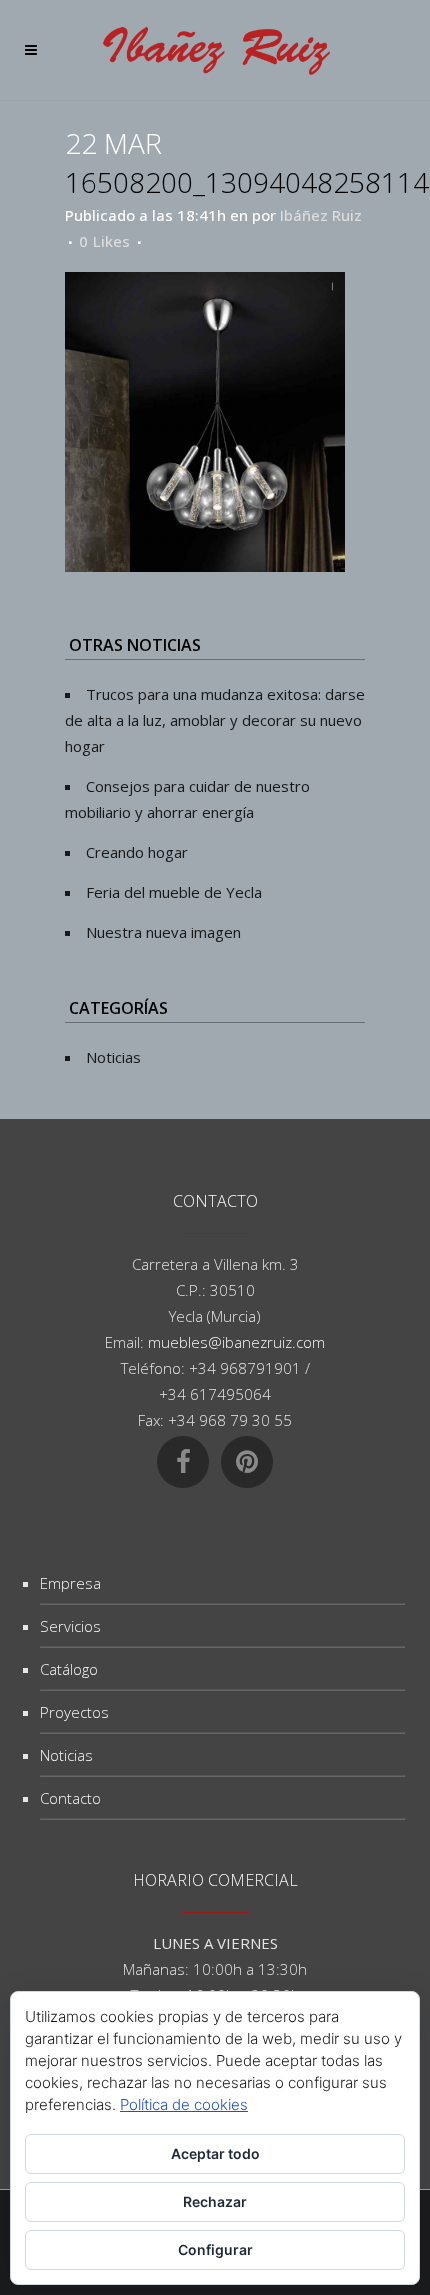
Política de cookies (184, 2104)
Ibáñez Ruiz (321, 215)
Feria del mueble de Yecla (174, 892)
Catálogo (69, 1669)
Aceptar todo (215, 2153)
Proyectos (74, 1712)
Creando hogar (137, 852)
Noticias (113, 1057)
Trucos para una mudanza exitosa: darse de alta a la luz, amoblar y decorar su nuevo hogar (215, 720)
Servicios (70, 1626)
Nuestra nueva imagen (163, 932)
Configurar (215, 2249)
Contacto (70, 1798)
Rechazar (215, 2201)
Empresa (70, 1583)
